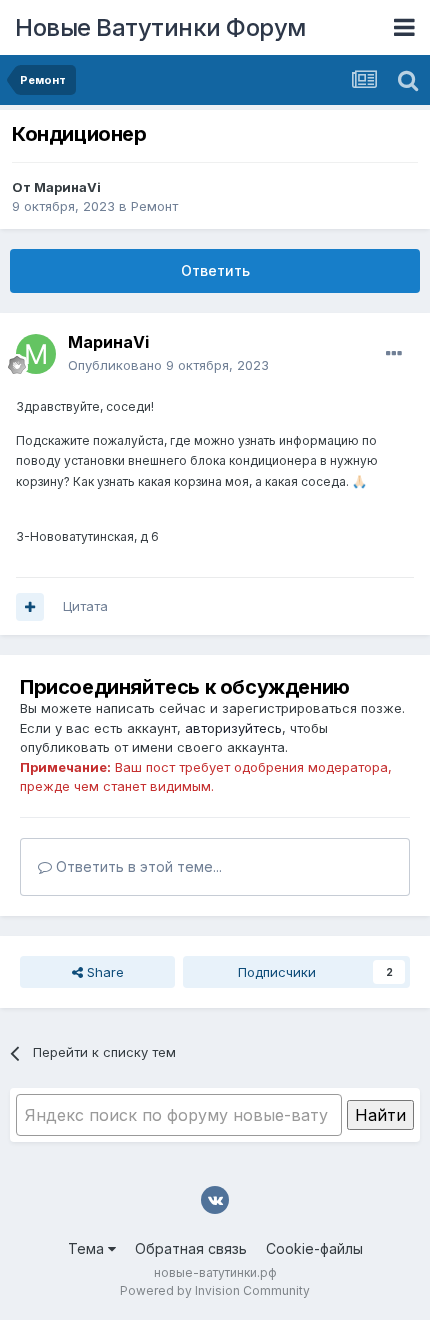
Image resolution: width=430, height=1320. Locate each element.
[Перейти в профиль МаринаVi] (36, 354)
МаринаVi (67, 187)
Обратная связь (191, 1248)
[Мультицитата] (30, 607)
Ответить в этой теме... (137, 866)
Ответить (215, 270)
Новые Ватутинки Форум (160, 27)
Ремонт (154, 206)
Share (103, 972)
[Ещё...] (394, 354)
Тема (88, 1248)
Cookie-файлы (314, 1248)
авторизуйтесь (233, 728)
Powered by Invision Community (215, 1290)
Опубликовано (168, 365)
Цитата (85, 606)
